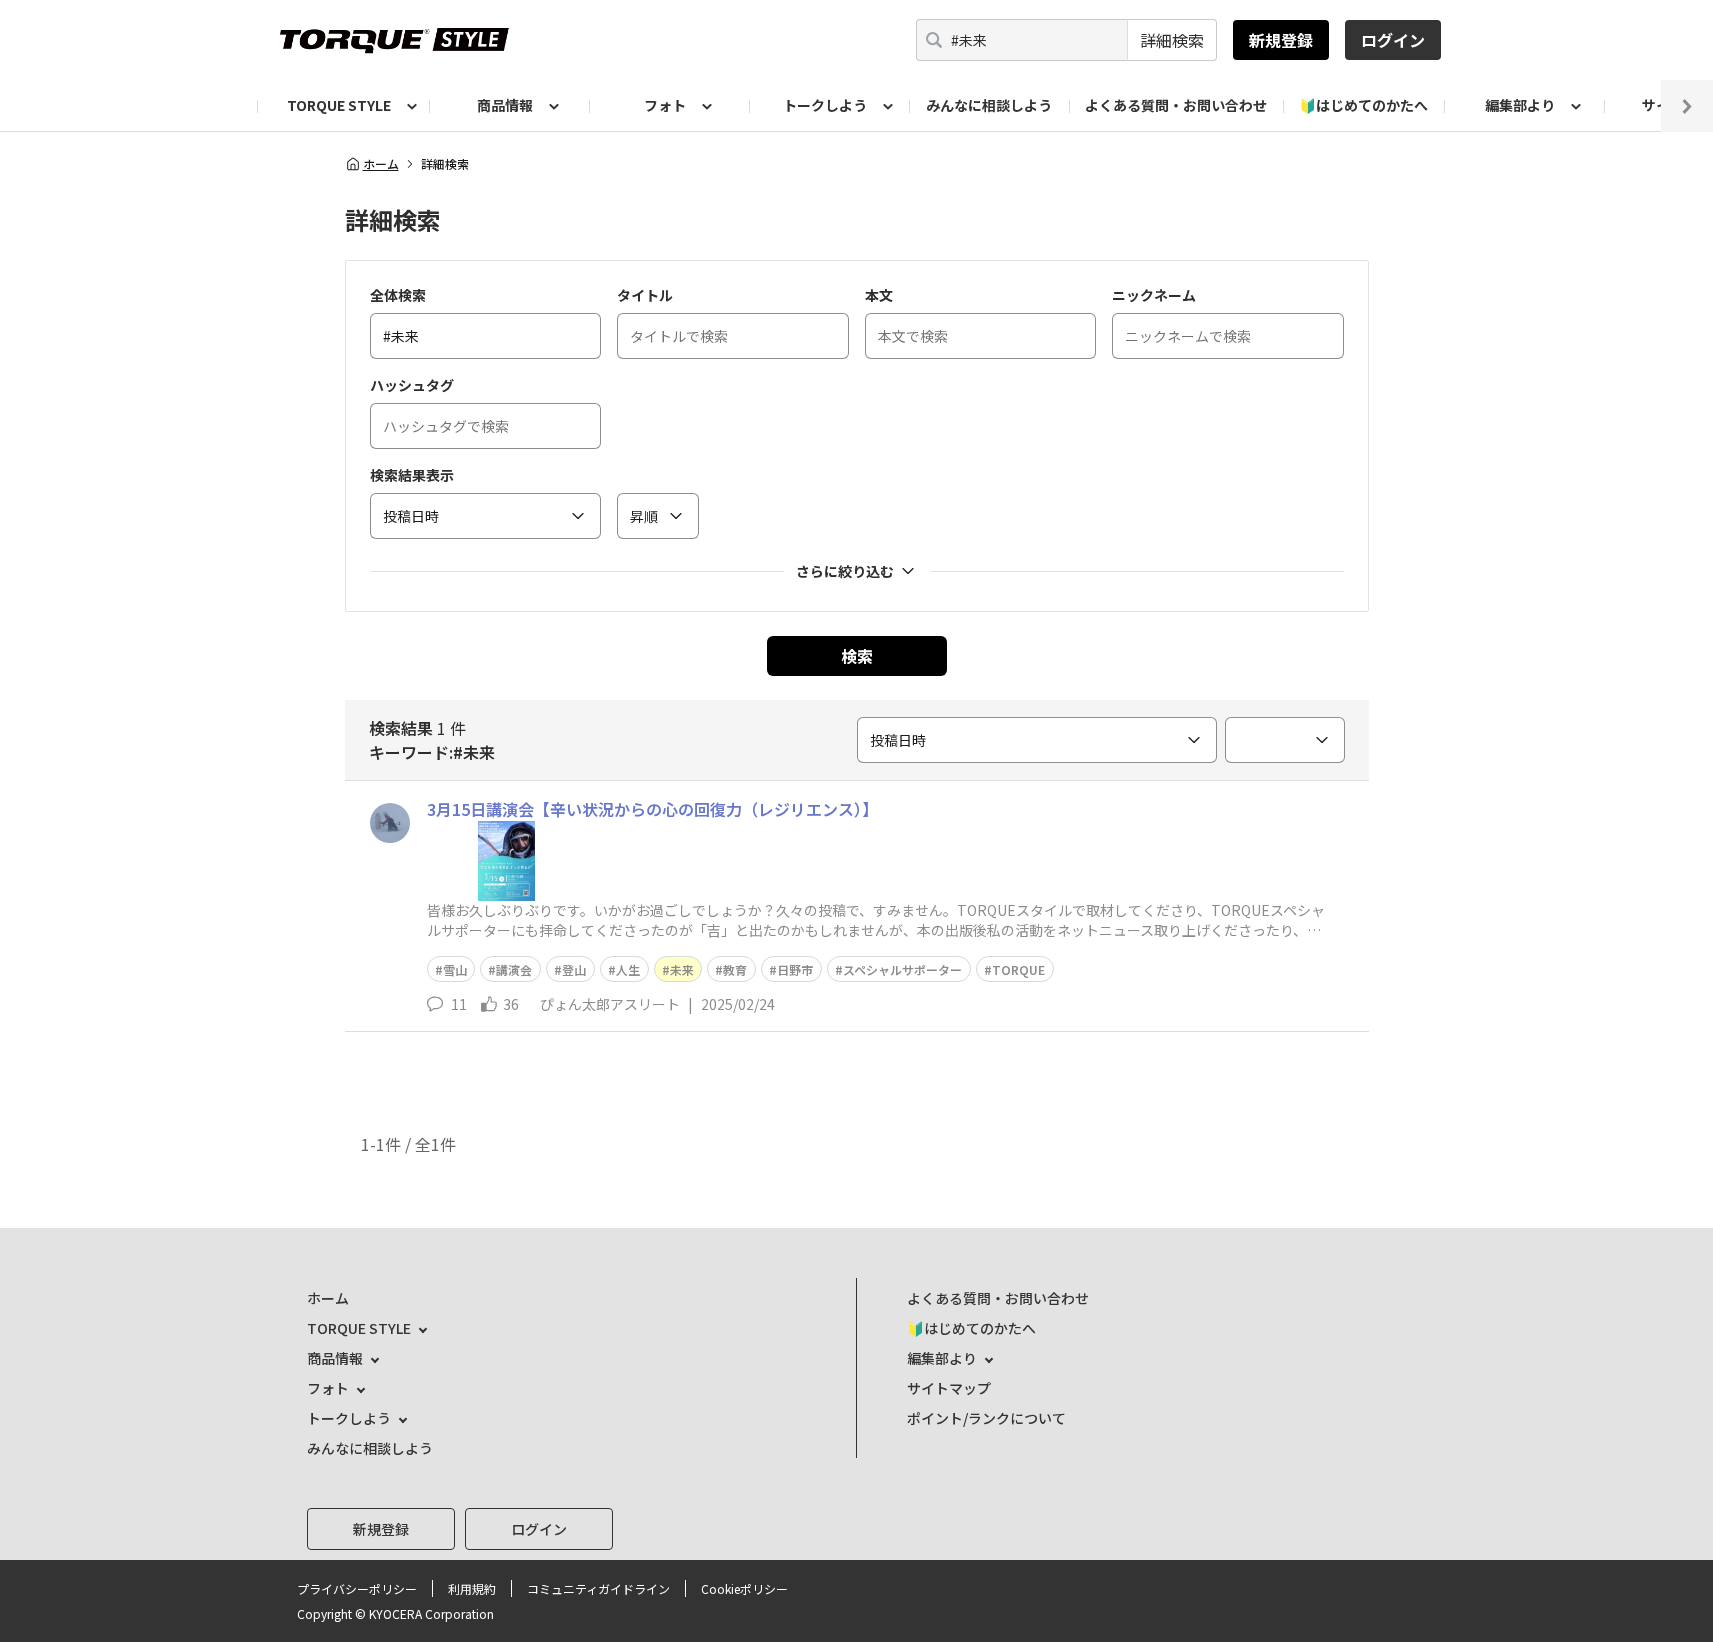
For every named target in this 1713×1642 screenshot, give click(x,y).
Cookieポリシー (744, 1588)
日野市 (795, 969)
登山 (574, 969)
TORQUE (1018, 969)
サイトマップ (949, 1388)
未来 (682, 969)
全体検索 (398, 295)
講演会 (514, 969)
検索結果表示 (412, 475)
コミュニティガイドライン (598, 1588)
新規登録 (1281, 40)
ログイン (1393, 40)
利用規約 (472, 1588)
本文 (879, 295)
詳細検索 (1172, 40)
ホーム (381, 164)
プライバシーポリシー (357, 1588)
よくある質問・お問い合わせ (1176, 105)
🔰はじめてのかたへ (1363, 105)
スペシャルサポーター (902, 969)
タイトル (645, 295)
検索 (857, 656)
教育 (735, 969)
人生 (628, 969)
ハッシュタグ (412, 385)
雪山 (455, 969)
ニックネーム (1154, 295)
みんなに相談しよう (989, 105)
